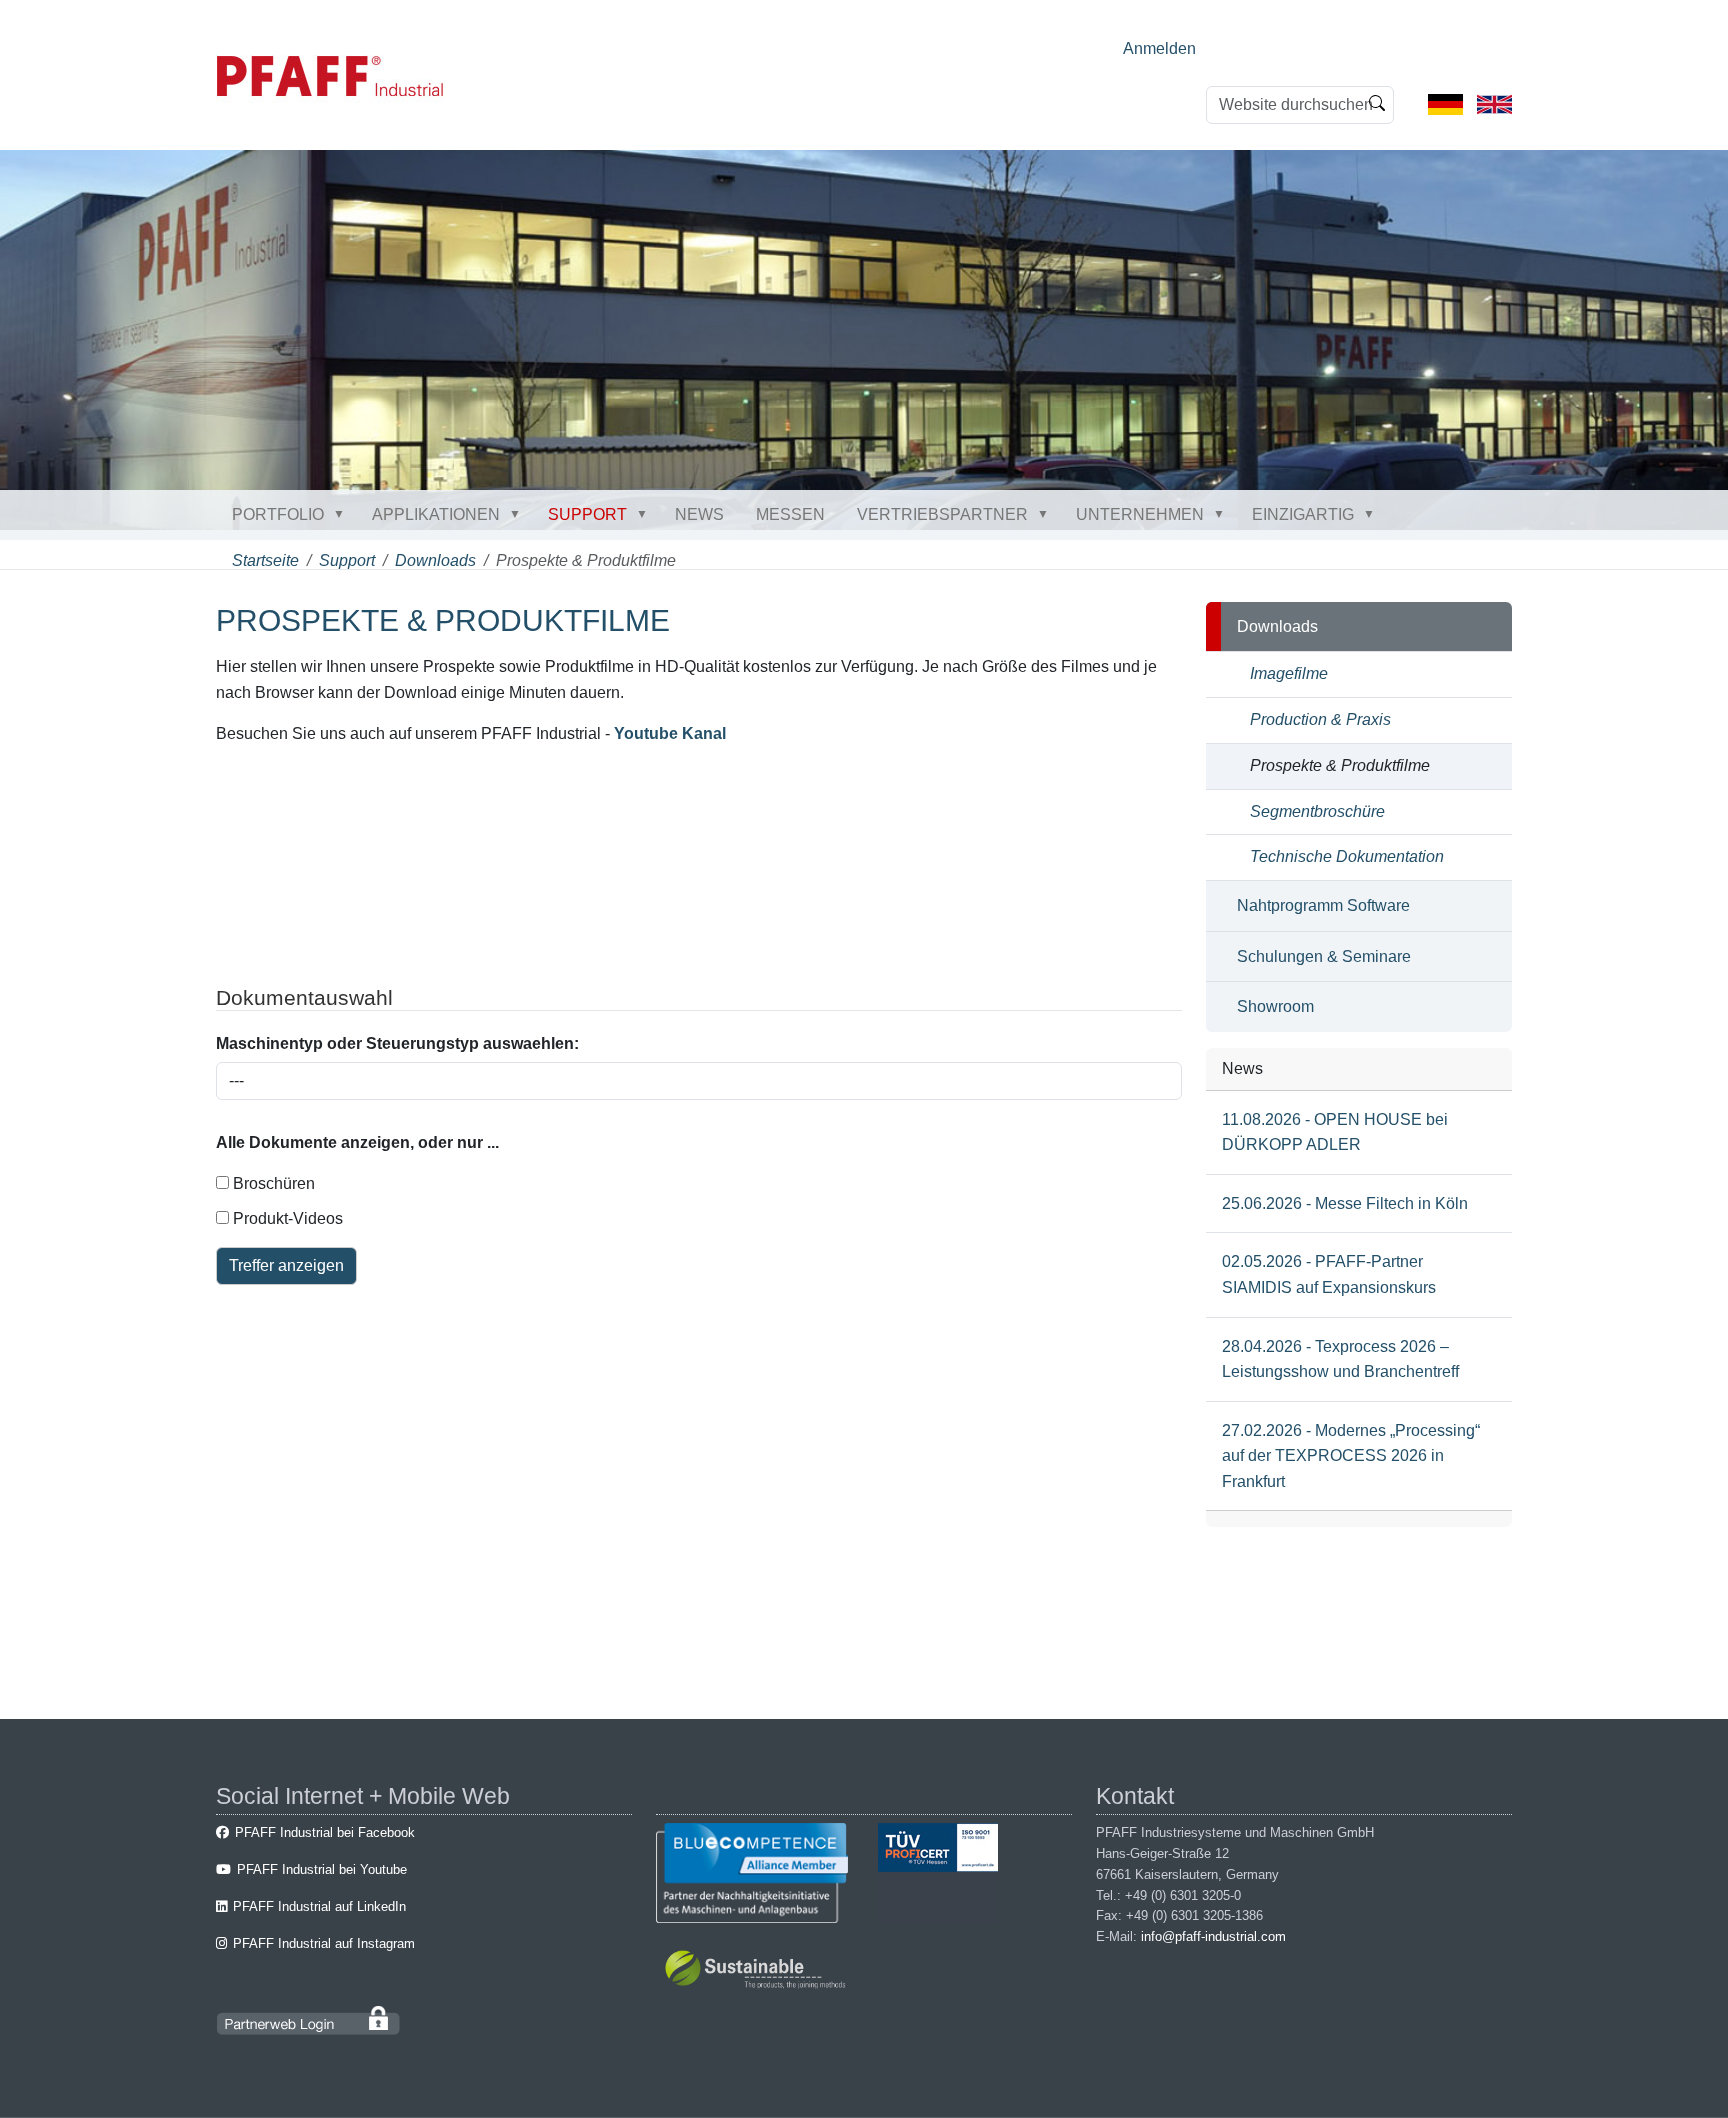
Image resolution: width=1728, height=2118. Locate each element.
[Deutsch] (1445, 103)
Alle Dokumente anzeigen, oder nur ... (357, 1142)
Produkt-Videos (286, 1218)
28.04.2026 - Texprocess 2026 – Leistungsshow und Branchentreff (1340, 1359)
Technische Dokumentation (1347, 856)
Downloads (435, 560)
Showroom (1275, 1006)
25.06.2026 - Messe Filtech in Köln (1345, 1203)
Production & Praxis (1320, 719)
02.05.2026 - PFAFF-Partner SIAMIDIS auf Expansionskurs (1329, 1274)
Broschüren (272, 1183)
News (699, 514)
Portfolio (278, 514)
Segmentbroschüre (1317, 811)
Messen (790, 514)
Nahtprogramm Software (1323, 905)
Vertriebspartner (942, 514)
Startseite (265, 560)
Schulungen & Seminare (1324, 956)
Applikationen (436, 514)
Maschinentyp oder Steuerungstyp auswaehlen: (397, 1043)
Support (587, 514)
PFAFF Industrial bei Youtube (322, 1869)
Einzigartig (1303, 514)
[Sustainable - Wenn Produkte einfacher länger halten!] (758, 1972)
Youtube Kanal (670, 733)
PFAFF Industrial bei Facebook (325, 1832)
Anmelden (1159, 48)
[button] (343, 514)
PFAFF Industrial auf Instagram (324, 1943)
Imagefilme (1289, 673)
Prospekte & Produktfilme (1340, 765)
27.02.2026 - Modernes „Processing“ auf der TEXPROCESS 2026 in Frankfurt (1351, 1456)
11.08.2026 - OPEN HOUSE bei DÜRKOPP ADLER (1335, 1132)
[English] (1494, 103)
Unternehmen (1140, 514)
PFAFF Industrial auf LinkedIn (319, 1906)
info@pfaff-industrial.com (1213, 1936)
